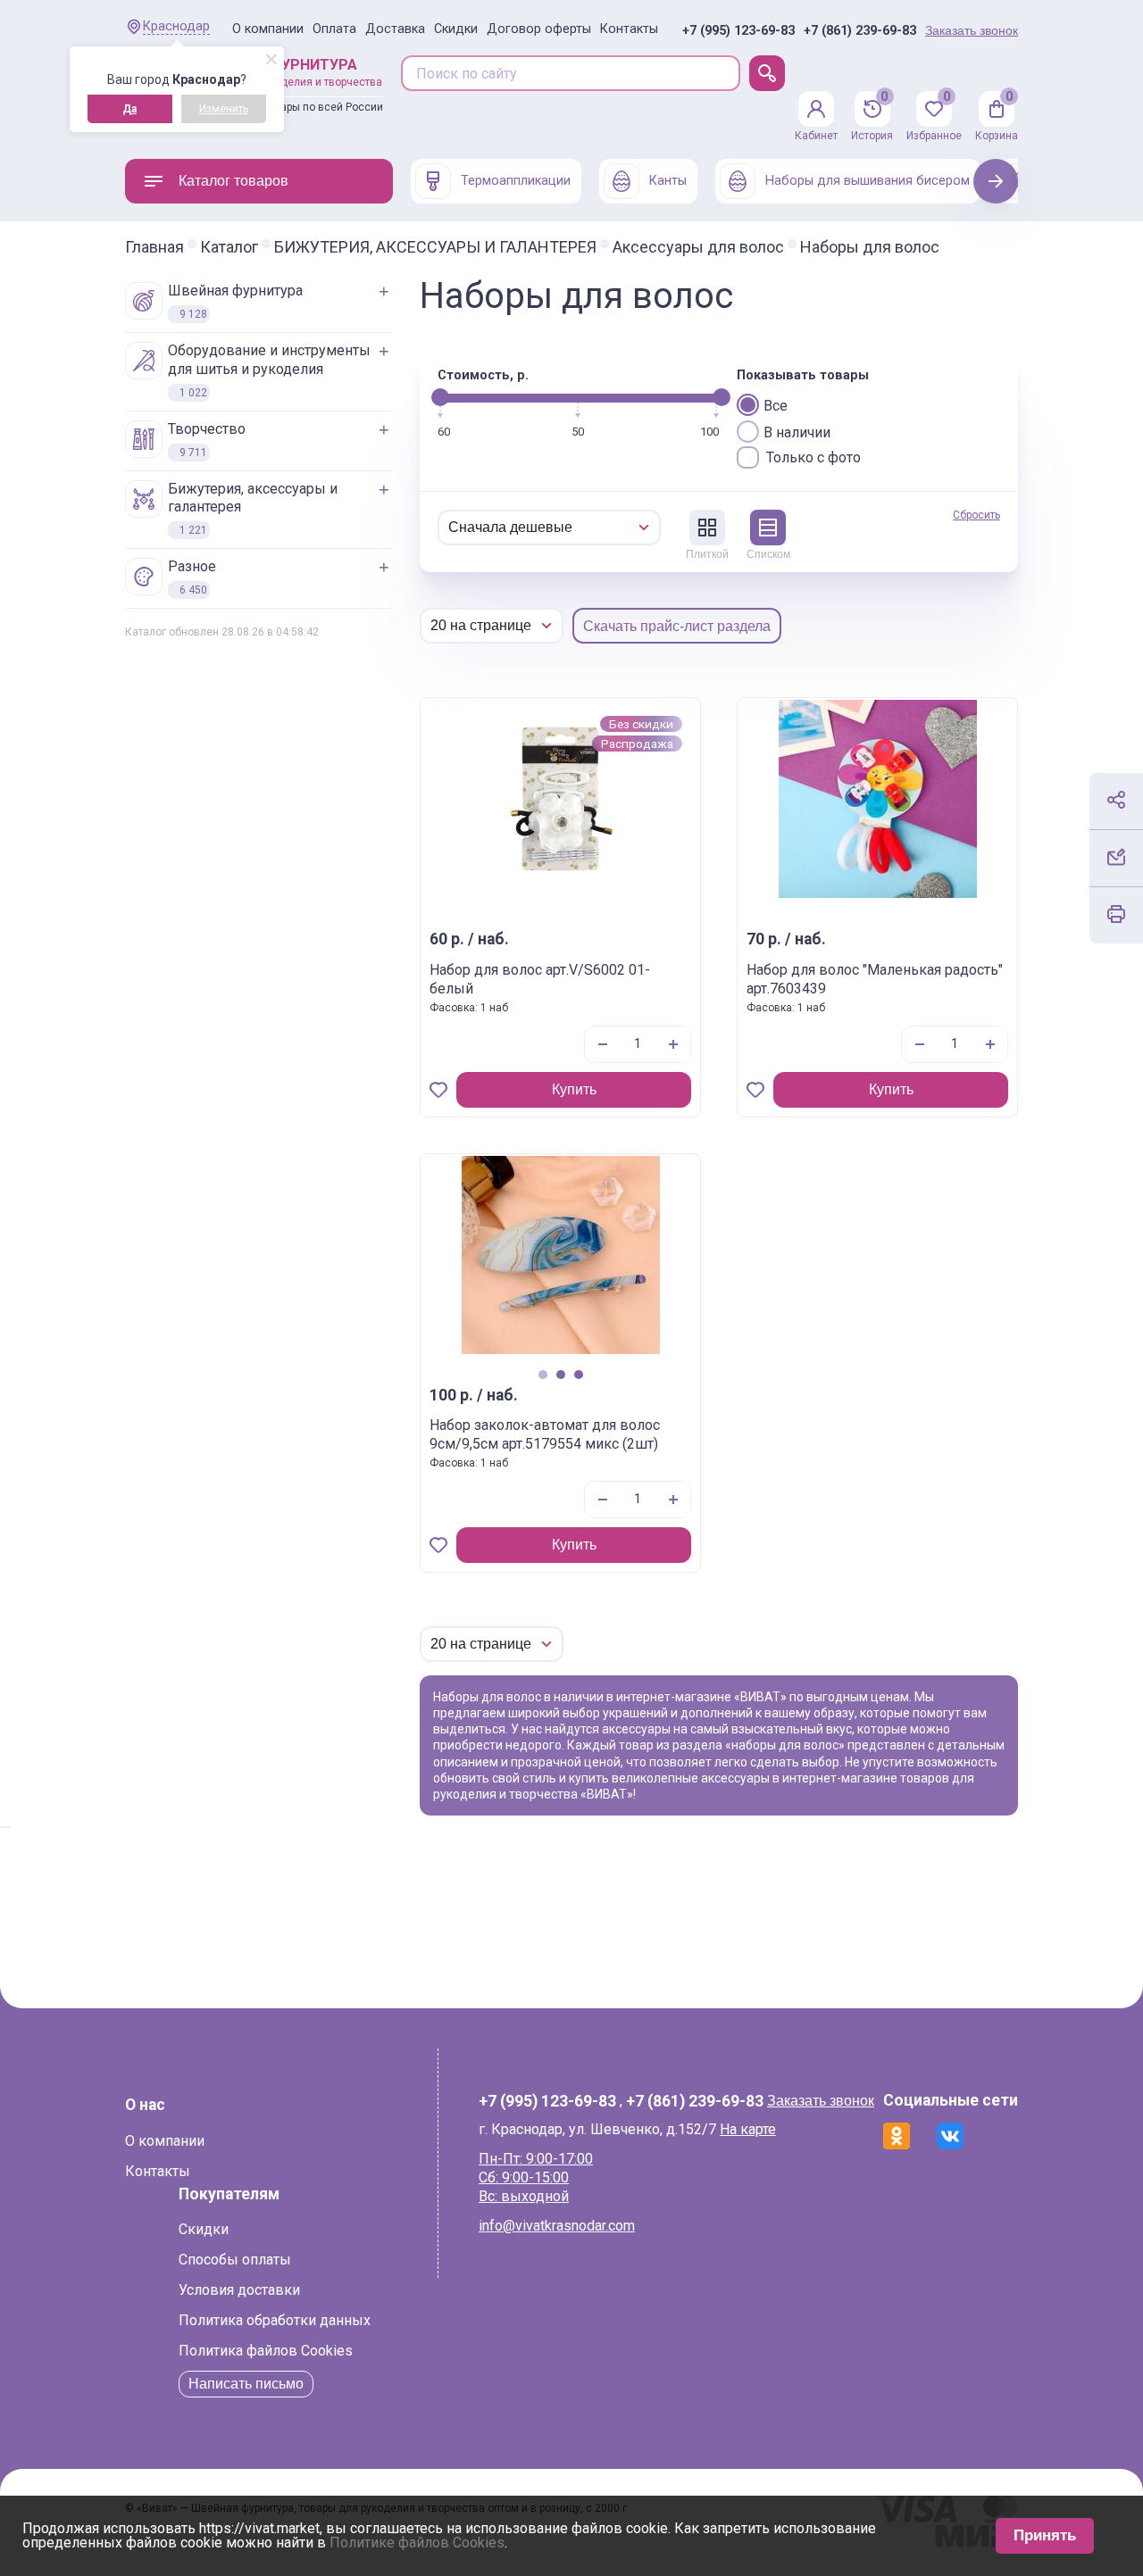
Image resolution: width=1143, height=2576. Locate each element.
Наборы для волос (870, 247)
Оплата (334, 29)
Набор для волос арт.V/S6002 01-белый (540, 979)
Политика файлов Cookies (266, 2351)
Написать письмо (246, 2384)
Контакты (629, 29)
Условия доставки (239, 2290)
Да (129, 109)
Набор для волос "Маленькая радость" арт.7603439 (875, 979)
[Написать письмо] (1116, 857)
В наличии (797, 432)
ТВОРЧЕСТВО (207, 440)
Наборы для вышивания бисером (868, 181)
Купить (574, 1089)
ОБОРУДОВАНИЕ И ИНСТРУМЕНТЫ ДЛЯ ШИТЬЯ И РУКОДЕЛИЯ (269, 370)
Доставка (395, 29)
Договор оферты (539, 29)
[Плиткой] (707, 528)
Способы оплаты (235, 2260)
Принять (1045, 2535)
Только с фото (813, 457)
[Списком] (768, 528)
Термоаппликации (516, 181)
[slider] (440, 397)
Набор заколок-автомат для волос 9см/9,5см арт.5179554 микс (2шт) (545, 1434)
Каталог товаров (234, 181)
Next (996, 181)
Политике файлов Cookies (417, 2543)
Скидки (456, 29)
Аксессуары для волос (698, 247)
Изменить (224, 109)
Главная (154, 247)
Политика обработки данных (275, 2320)
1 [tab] (542, 1374)
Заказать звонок (972, 30)
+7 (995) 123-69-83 (738, 31)
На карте (748, 2129)
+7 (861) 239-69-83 (860, 31)
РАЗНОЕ (192, 577)
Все (776, 406)
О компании (268, 29)
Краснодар (176, 26)
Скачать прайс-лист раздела (677, 626)
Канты (668, 181)
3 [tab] (578, 1374)
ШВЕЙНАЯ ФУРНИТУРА (235, 301)
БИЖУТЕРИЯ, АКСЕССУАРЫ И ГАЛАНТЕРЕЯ (435, 247)
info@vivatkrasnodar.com (557, 2226)
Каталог (229, 247)
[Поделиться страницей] (1116, 800)
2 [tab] (560, 1374)
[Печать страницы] (1116, 914)
